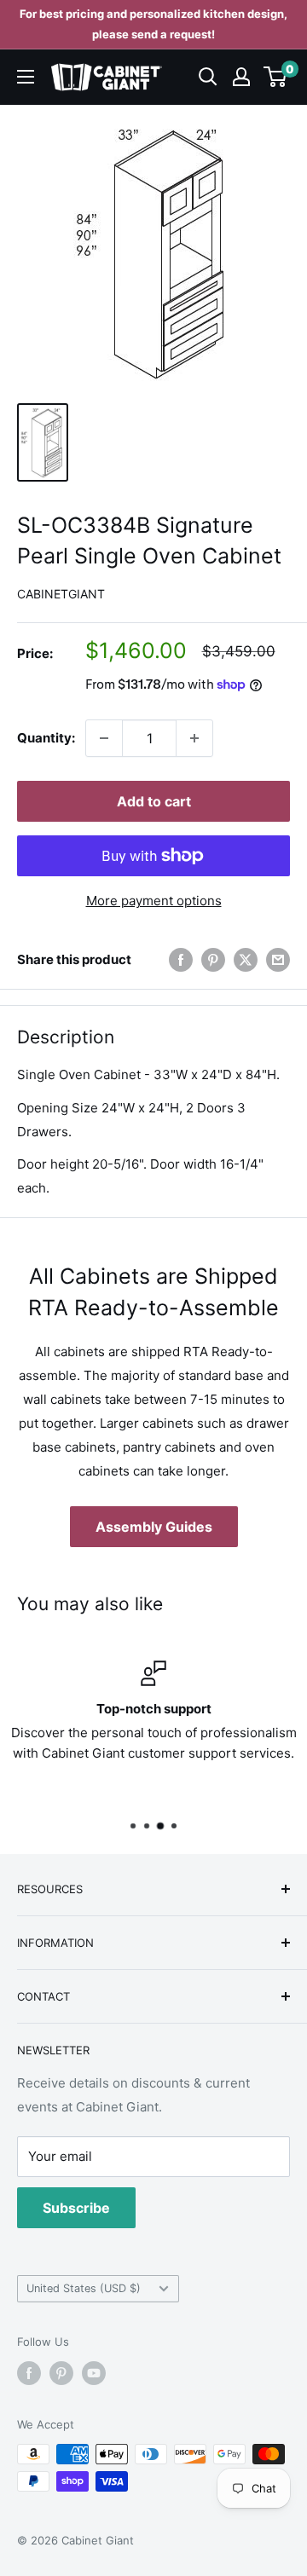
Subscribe (76, 2208)
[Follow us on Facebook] (29, 2373)
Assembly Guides (154, 1527)
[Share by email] (278, 959)
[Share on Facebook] (181, 959)
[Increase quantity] (194, 738)
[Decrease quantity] (104, 738)
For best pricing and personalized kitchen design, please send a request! (153, 24)
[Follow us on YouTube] (94, 2373)
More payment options (154, 901)
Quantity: (46, 738)
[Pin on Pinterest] (213, 959)
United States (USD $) (84, 2288)
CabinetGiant (61, 594)
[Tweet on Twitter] (246, 959)
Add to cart (154, 801)
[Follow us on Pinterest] (61, 2373)
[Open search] (208, 77)
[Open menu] (26, 77)
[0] (276, 77)
